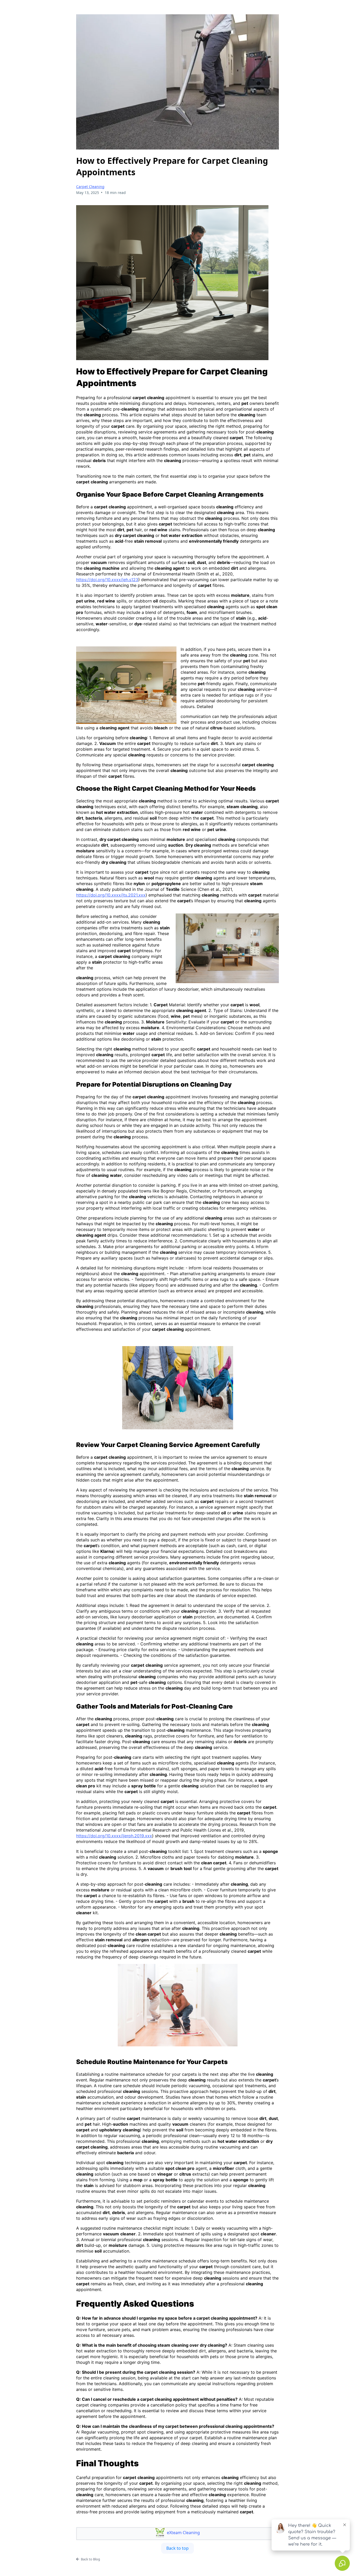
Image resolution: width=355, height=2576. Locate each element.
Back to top (177, 2548)
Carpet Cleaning (90, 187)
